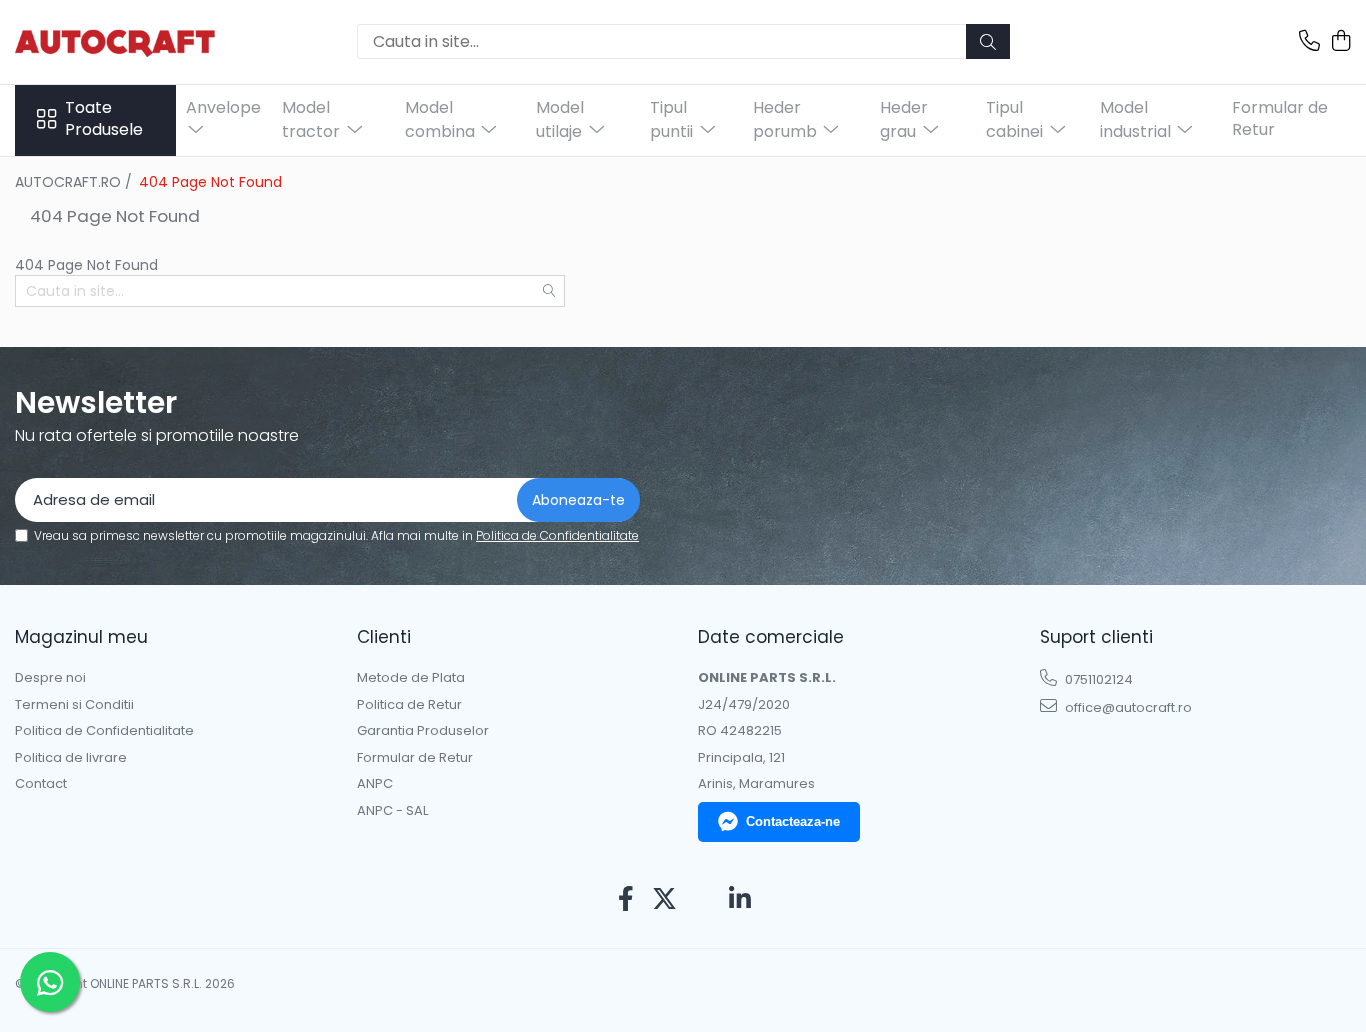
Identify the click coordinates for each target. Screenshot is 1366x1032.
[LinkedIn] (740, 900)
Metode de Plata (411, 678)
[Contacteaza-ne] (1309, 42)
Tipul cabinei (1016, 120)
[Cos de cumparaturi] (1340, 42)
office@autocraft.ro (1127, 707)
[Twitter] (664, 900)
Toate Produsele (104, 119)
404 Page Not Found (210, 182)
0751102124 (1097, 679)
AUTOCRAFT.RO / (75, 182)
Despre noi (50, 678)
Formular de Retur (1280, 119)
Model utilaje (561, 120)
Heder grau (904, 120)
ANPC (375, 784)
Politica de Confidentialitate (557, 535)
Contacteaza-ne (793, 821)
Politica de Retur (409, 705)
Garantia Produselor (423, 731)
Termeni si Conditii (74, 705)
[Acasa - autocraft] (115, 41)
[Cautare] (988, 41)
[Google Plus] (702, 900)
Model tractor (313, 120)
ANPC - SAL (392, 811)
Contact (41, 784)
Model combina (442, 120)
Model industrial (1137, 120)
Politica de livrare (71, 758)
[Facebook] (626, 900)
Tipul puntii (673, 120)
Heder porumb (787, 120)
